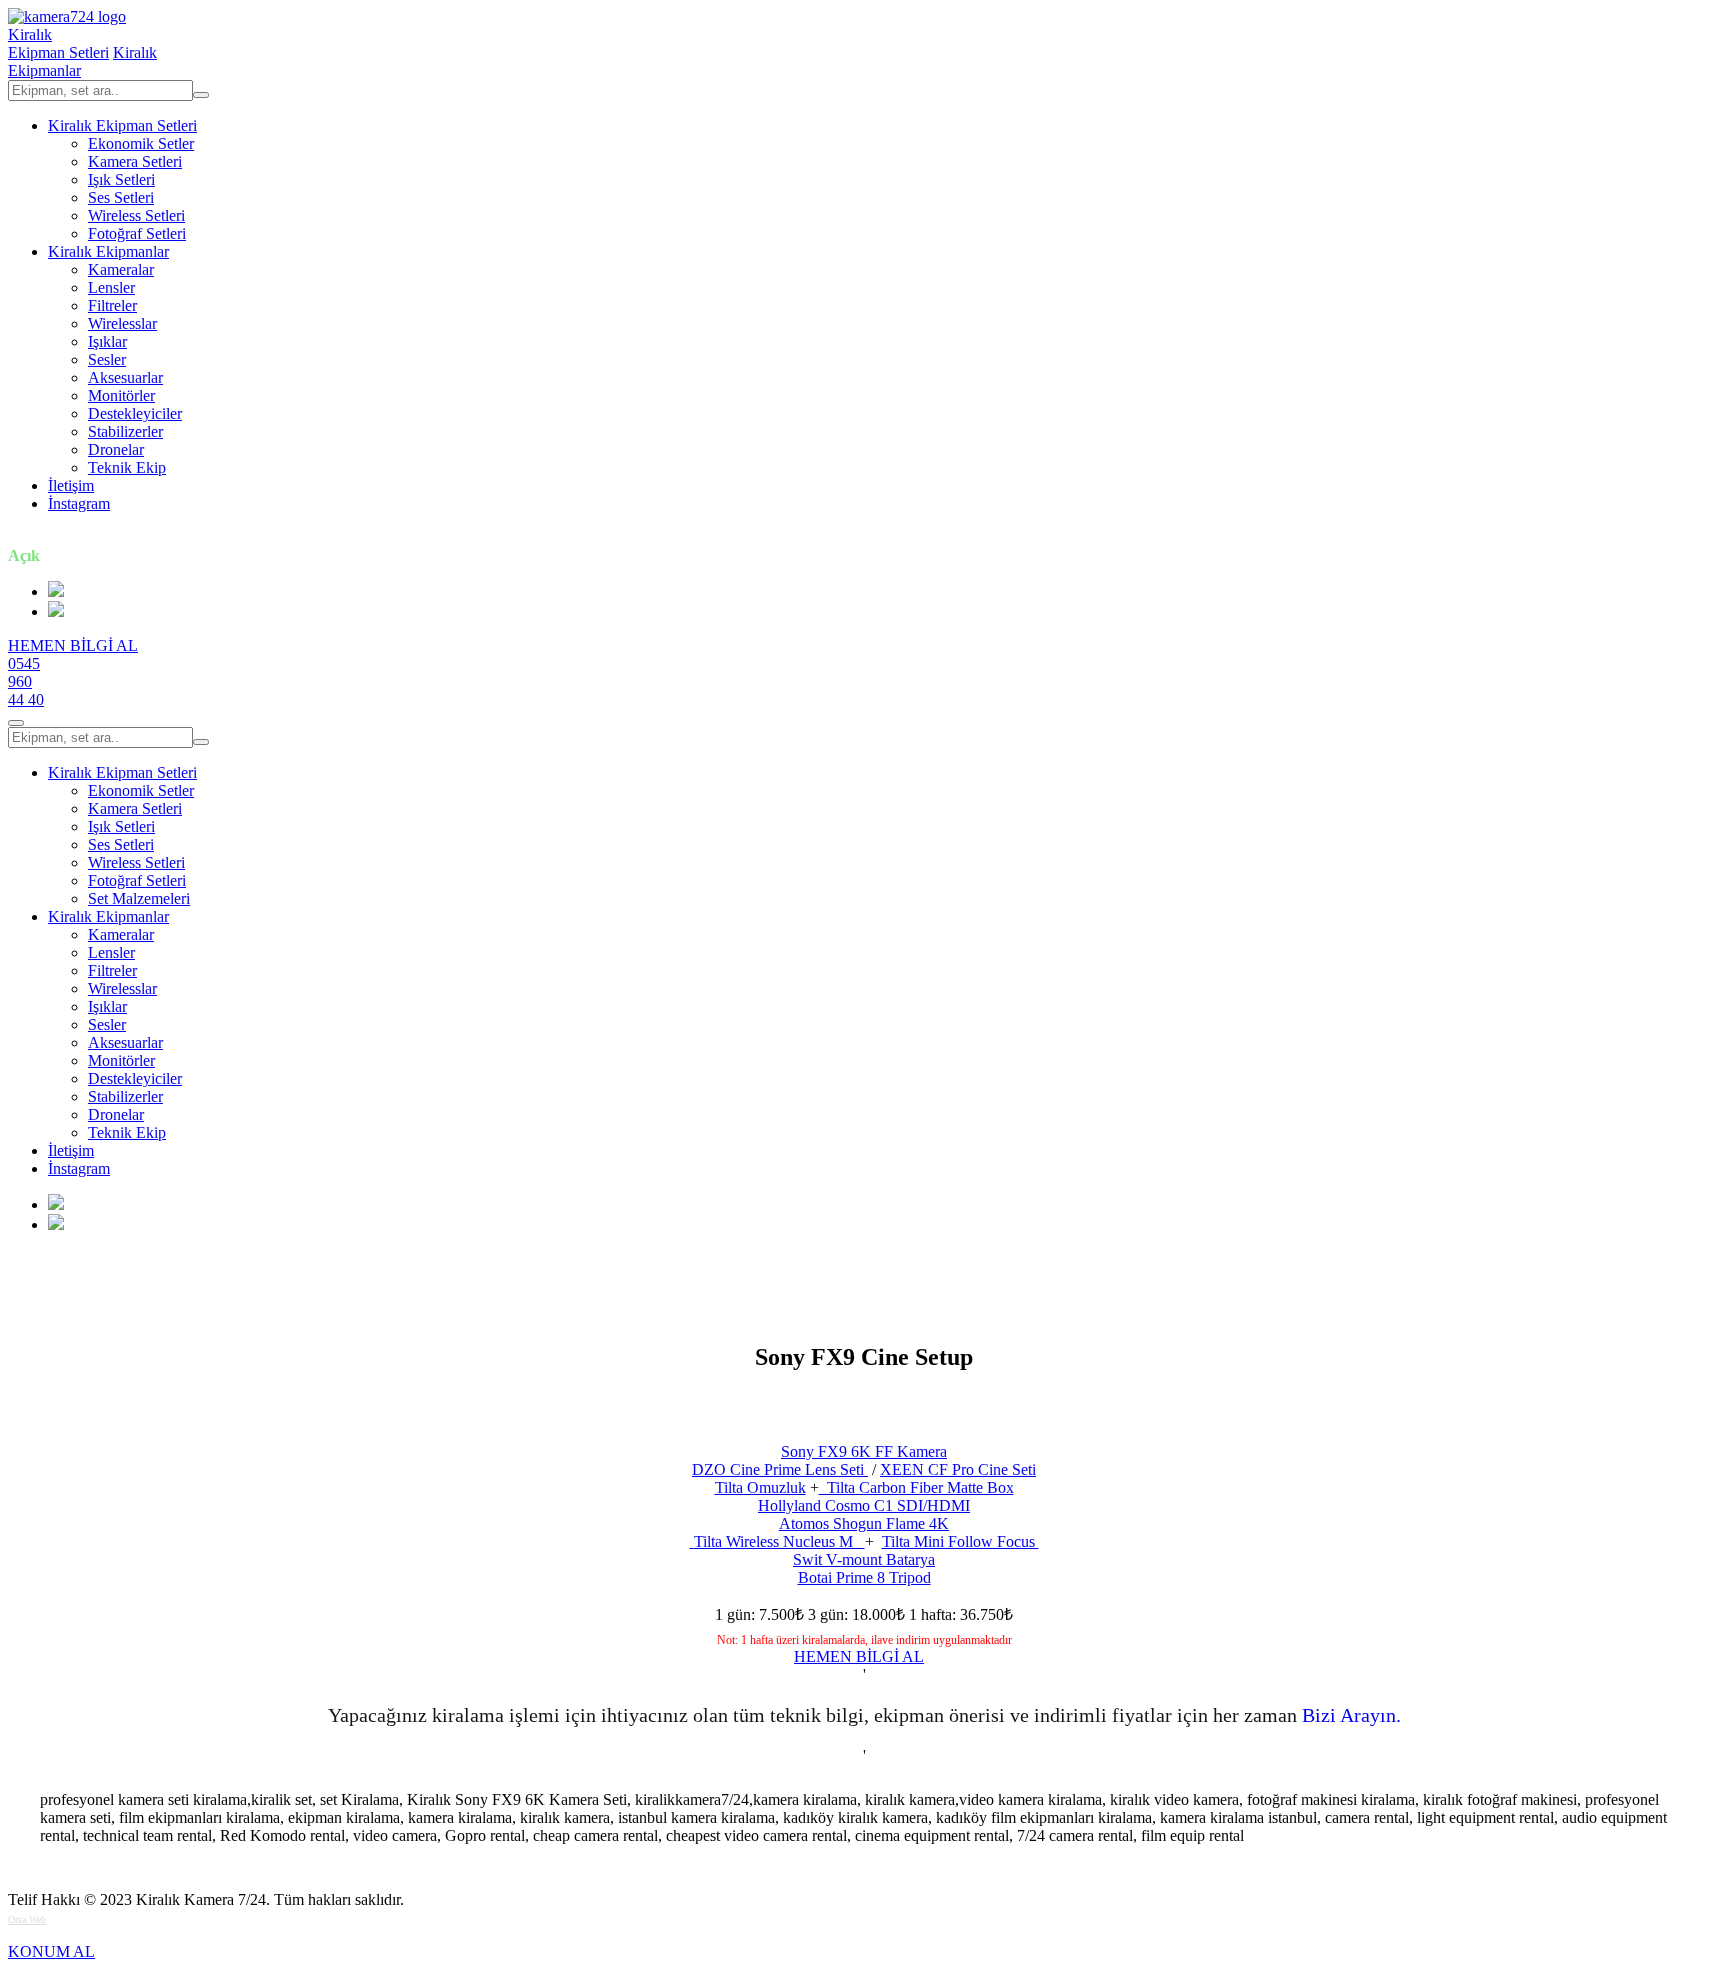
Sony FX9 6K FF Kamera (864, 1451)
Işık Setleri (121, 179)
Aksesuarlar (125, 377)
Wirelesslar (122, 323)
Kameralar (121, 269)
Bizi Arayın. (1351, 1715)
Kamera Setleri (135, 161)
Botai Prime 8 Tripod (864, 1577)
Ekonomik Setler (141, 143)
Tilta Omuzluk (760, 1487)
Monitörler (121, 395)
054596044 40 (26, 681)
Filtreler (112, 305)
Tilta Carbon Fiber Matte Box (916, 1487)
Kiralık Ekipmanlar (108, 251)
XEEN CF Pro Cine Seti (958, 1469)
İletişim (71, 485)
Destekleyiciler (135, 413)
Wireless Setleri (136, 215)
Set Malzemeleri (139, 898)
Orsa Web (27, 1919)
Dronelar (116, 449)
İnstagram (79, 503)
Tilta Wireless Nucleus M (779, 1541)
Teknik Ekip (127, 467)
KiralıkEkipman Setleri (58, 43)
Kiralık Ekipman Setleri (122, 125)
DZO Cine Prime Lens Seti (780, 1469)
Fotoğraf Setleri (137, 233)
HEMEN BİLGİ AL (73, 645)
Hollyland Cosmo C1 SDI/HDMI (864, 1505)
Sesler (107, 359)
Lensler (111, 287)
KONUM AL (51, 1951)
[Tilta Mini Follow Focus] (692, 1541)
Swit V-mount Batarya (864, 1559)
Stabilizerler (125, 431)
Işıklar (107, 341)
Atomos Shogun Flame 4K (864, 1523)
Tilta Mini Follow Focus (960, 1541)
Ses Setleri (121, 197)
